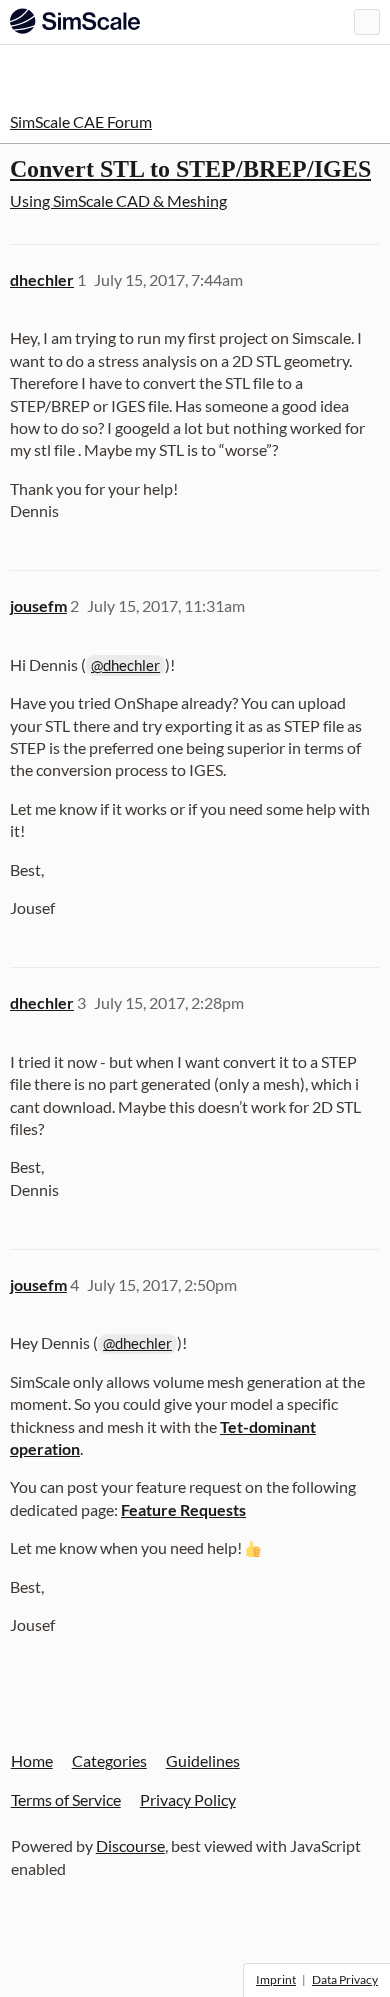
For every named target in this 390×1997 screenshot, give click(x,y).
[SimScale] (75, 21)
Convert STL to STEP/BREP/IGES (190, 168)
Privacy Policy (188, 1799)
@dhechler (125, 665)
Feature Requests (183, 1509)
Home (32, 1760)
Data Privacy (345, 1979)
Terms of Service (66, 1799)
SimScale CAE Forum (81, 121)
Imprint (276, 1979)
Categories (109, 1760)
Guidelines (203, 1760)
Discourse (130, 1845)
